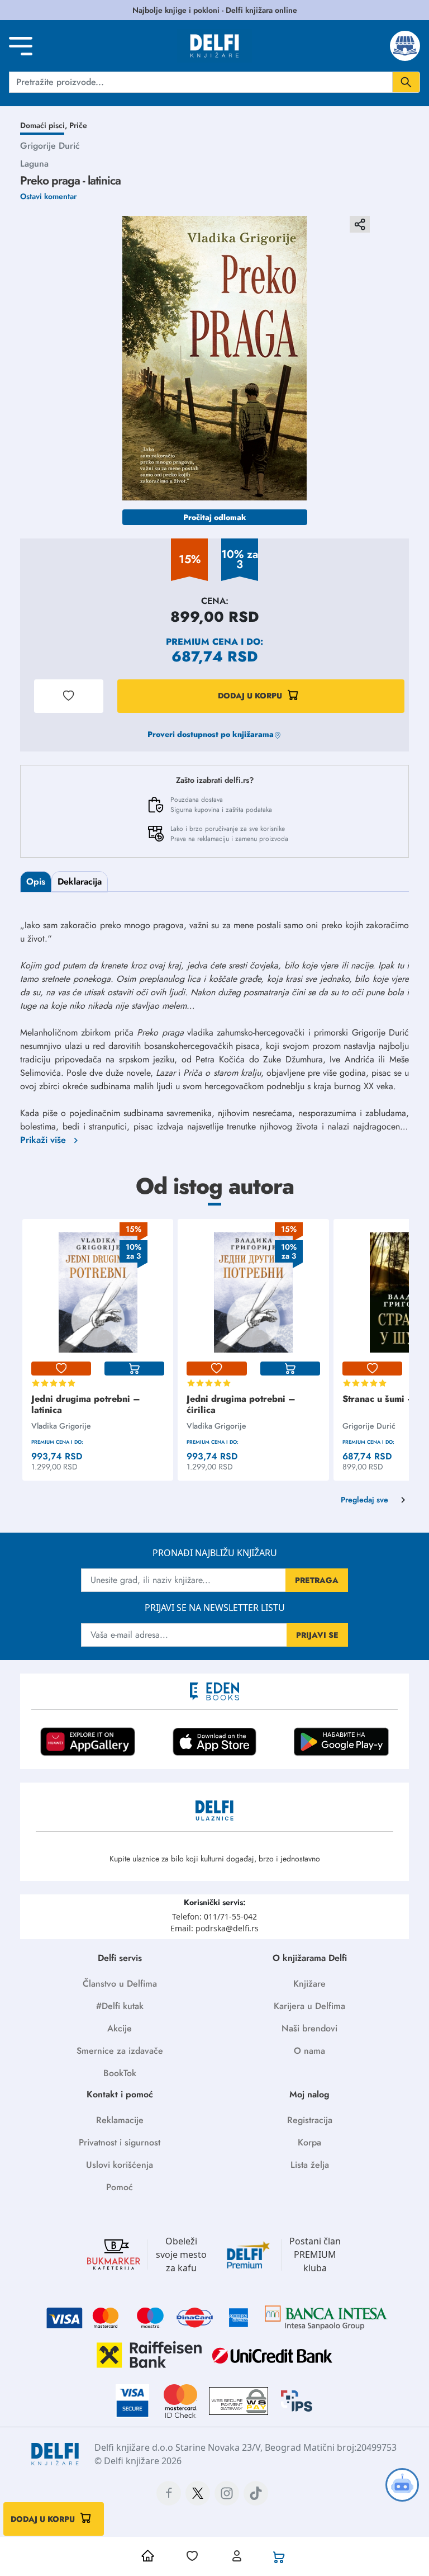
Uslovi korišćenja (120, 2165)
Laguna (34, 164)
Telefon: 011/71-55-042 (214, 1916)
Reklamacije (120, 2120)
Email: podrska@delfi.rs (214, 1928)
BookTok (120, 2073)
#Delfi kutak (120, 2006)
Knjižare (309, 1984)
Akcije (120, 2028)
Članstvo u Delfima (120, 1984)
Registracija (310, 2120)
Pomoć (120, 2187)
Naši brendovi (309, 2028)
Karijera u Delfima (309, 2006)
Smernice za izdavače (120, 2051)
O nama (309, 2051)
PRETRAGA (317, 1580)
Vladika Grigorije (61, 1426)
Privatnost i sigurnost (120, 2142)
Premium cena (202, 642)
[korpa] (134, 1369)
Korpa (309, 2142)
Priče (78, 125)
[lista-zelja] (61, 1369)
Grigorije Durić (50, 146)
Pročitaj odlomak (215, 517)
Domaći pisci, (45, 125)
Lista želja (310, 2165)
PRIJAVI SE (317, 1635)
